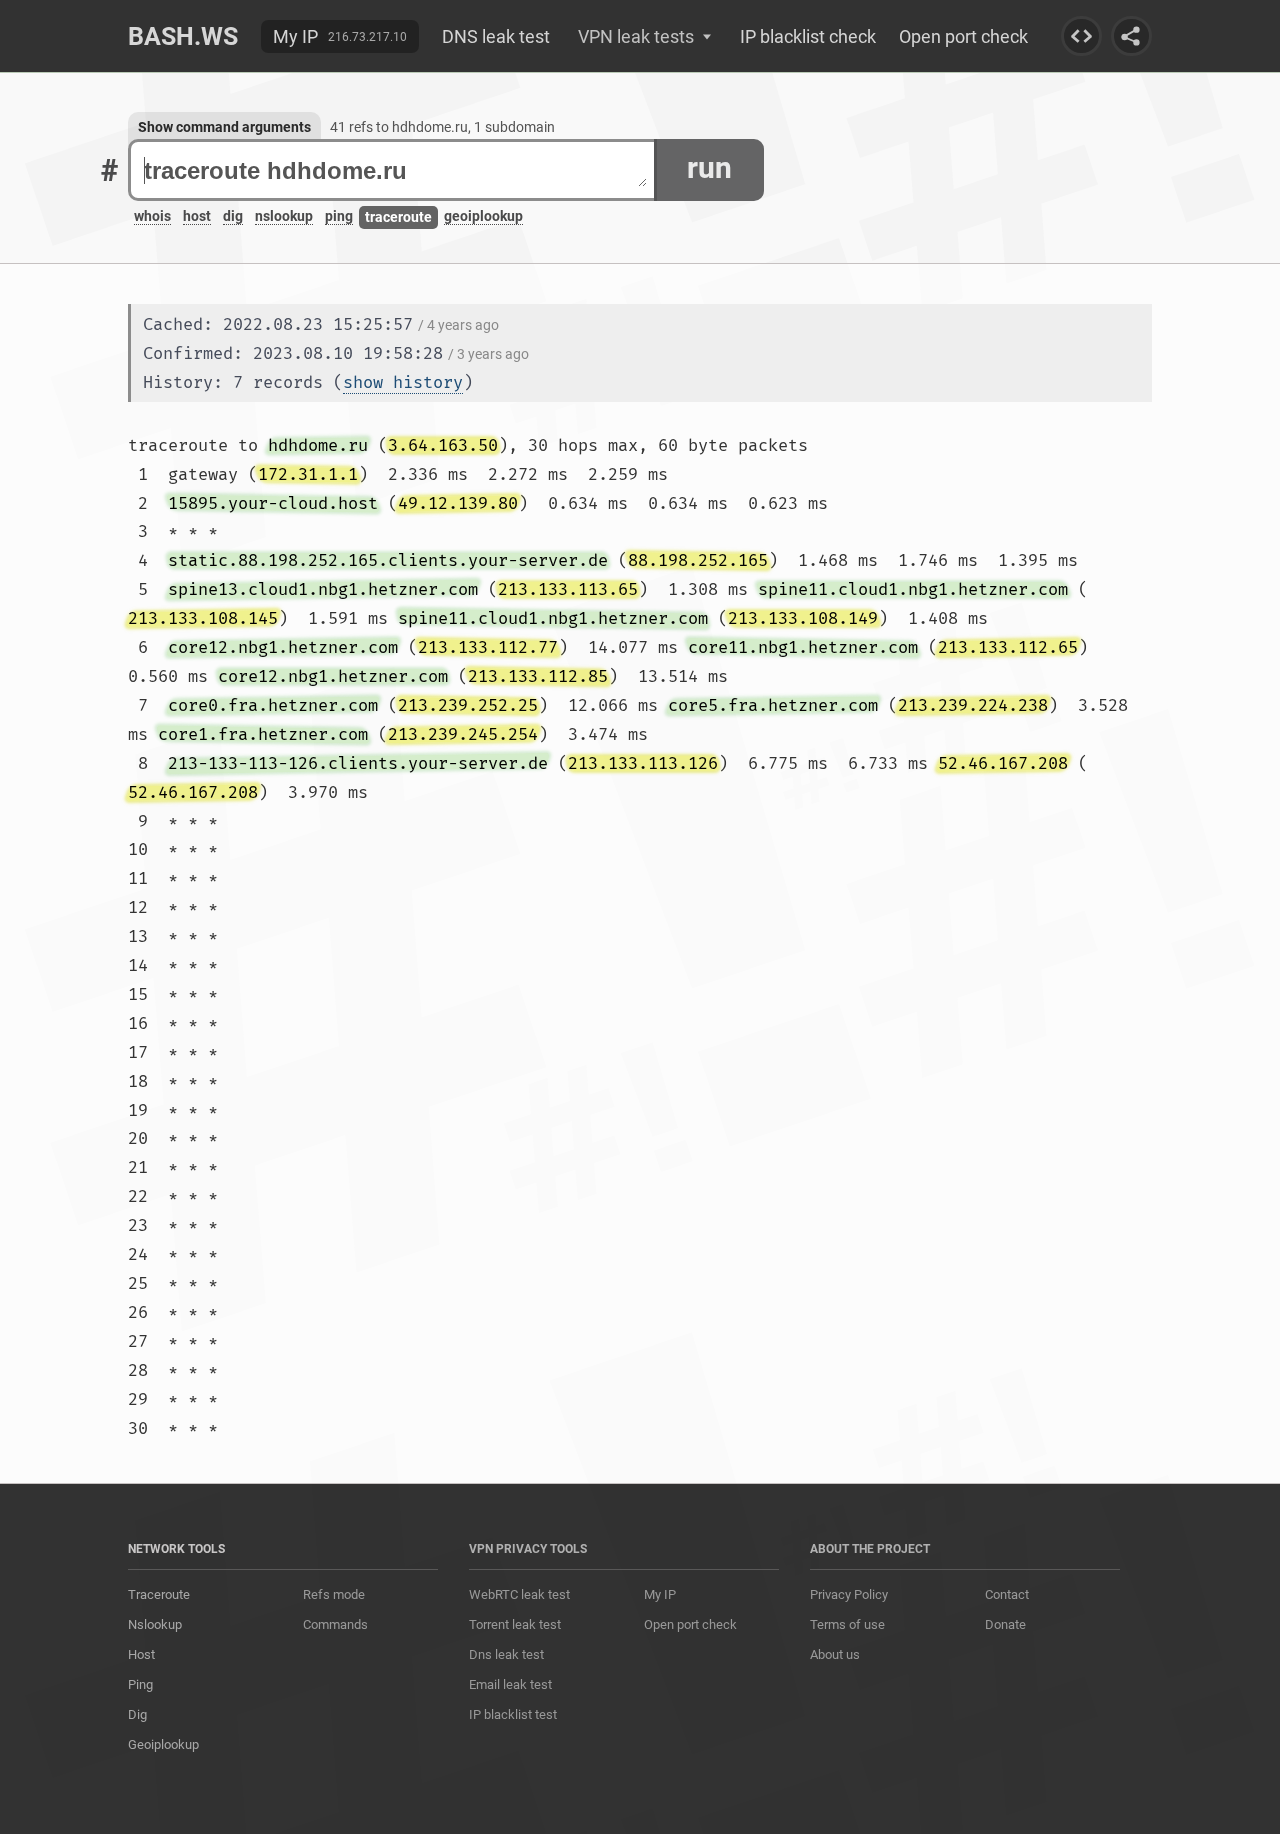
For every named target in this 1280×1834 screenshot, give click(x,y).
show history (403, 382)
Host (141, 1654)
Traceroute (159, 1594)
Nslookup (155, 1624)
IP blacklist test (513, 1714)
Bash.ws (183, 36)
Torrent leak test (515, 1624)
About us (835, 1654)
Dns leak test (506, 1654)
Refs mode (334, 1594)
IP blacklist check (808, 36)
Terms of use (847, 1624)
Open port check (963, 36)
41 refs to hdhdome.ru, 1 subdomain (442, 127)
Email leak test (510, 1684)
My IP (295, 36)
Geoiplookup (163, 1744)
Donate (1005, 1624)
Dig (137, 1714)
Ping (140, 1684)
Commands (335, 1624)
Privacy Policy (849, 1594)
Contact (1007, 1594)
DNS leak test (496, 36)
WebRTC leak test (519, 1594)
